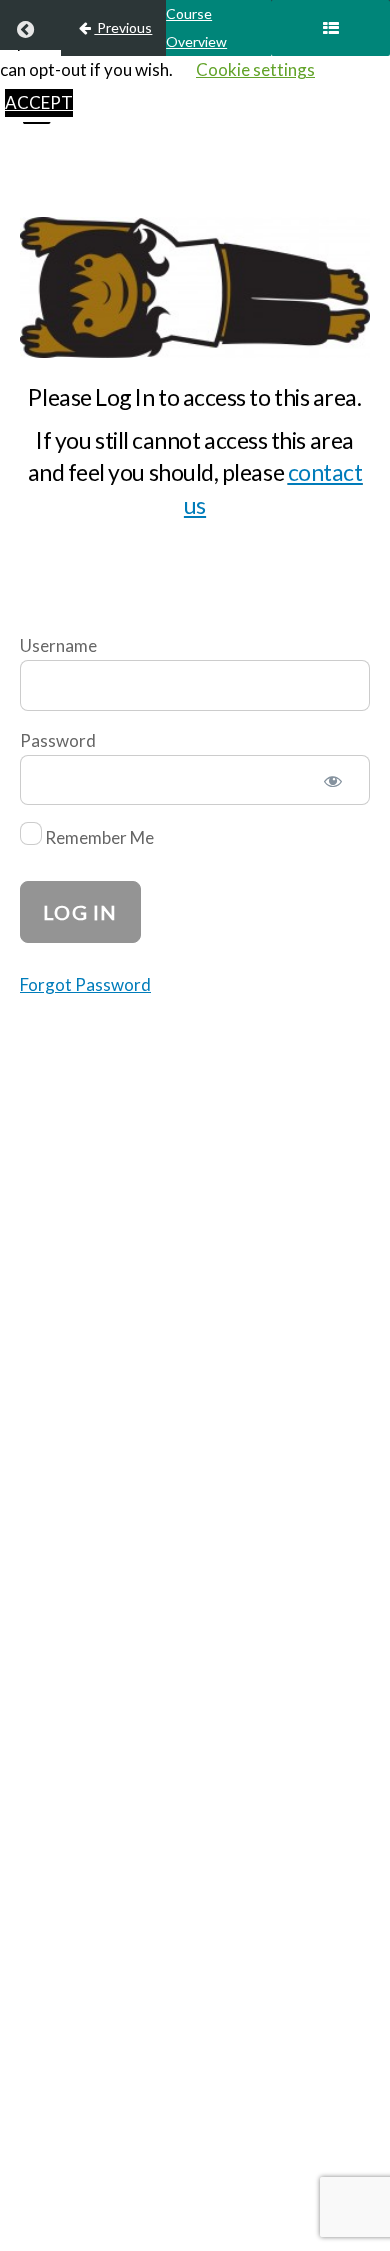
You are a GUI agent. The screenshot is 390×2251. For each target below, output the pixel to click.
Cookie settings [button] (255, 69)
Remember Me (98, 838)
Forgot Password (85, 984)
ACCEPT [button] (39, 102)
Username (58, 645)
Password (58, 740)
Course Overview (196, 27)
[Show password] (333, 783)
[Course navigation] (330, 28)
